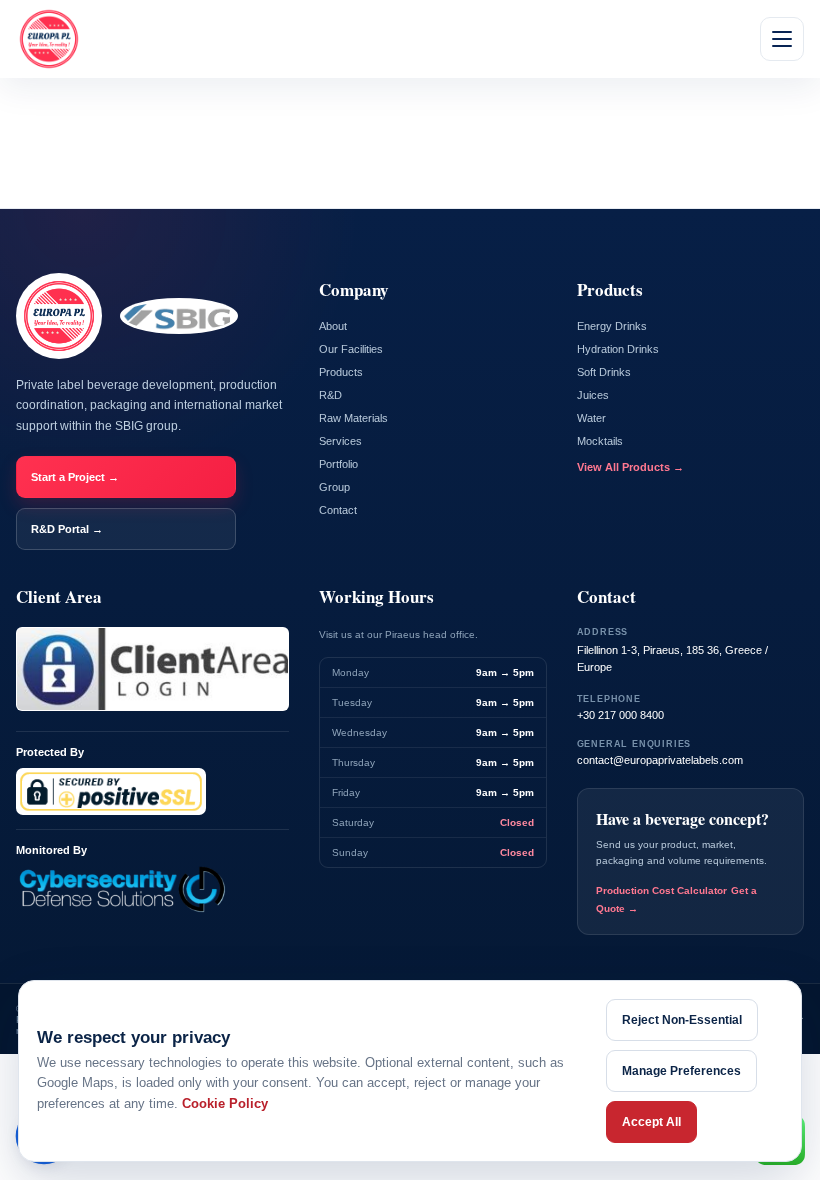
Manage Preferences (681, 1071)
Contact (338, 510)
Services (340, 441)
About (333, 326)
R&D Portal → (67, 529)
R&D (330, 395)
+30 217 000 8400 (620, 715)
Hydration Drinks (618, 349)
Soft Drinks (604, 372)
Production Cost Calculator (661, 890)
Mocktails (600, 441)
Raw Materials (353, 418)
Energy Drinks (612, 326)
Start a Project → (75, 477)
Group (334, 487)
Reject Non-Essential (682, 1020)
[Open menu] (782, 39)
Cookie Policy (225, 1103)
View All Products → (630, 467)
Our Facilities (351, 349)
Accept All (651, 1122)
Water (591, 418)
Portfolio (338, 464)
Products (341, 372)
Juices (593, 395)
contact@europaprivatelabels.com (660, 760)
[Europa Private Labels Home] (49, 39)
